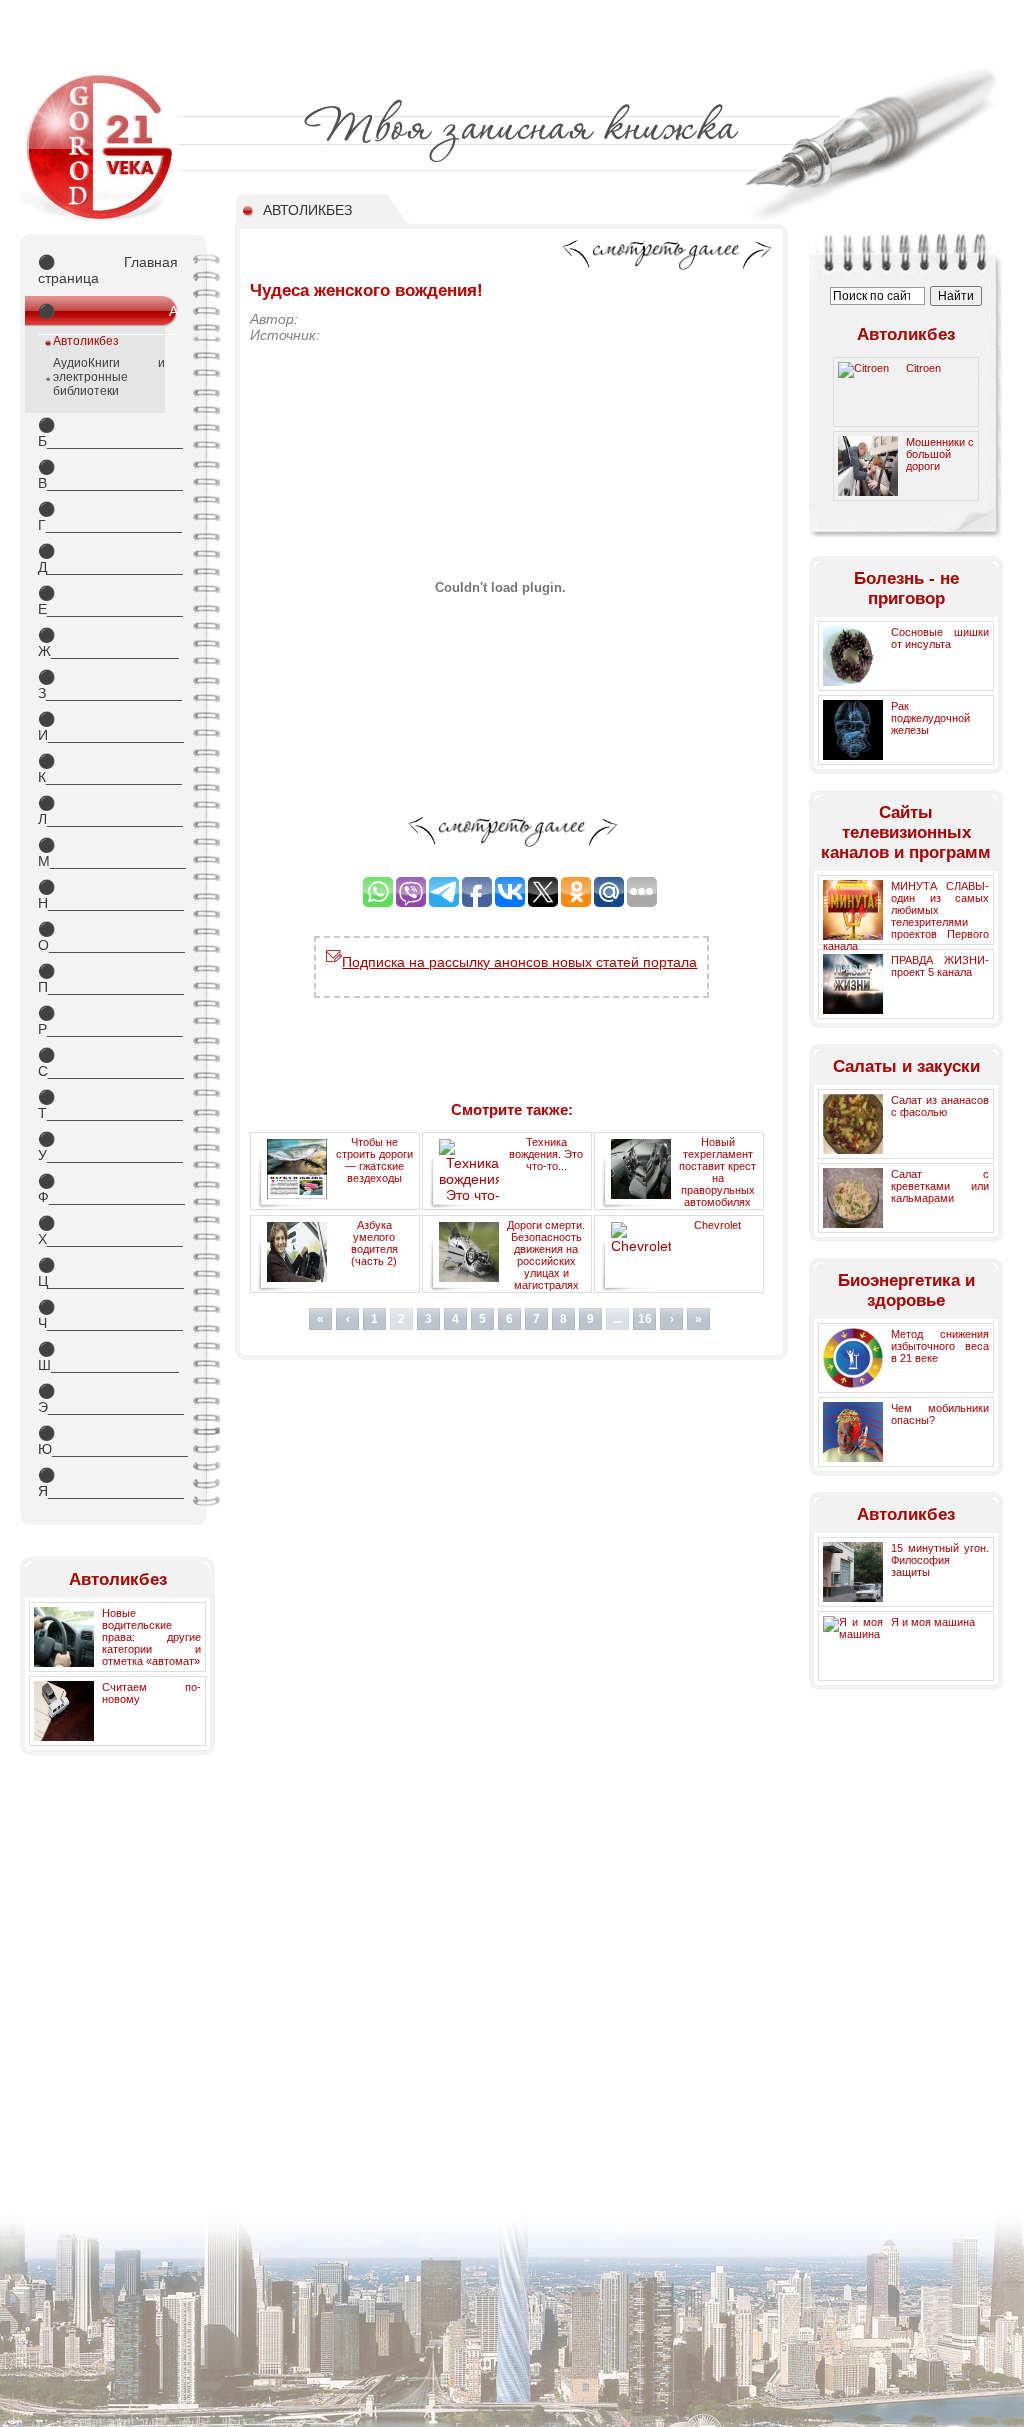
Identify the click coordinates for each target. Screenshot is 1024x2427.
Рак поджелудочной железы (930, 718)
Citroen (923, 368)
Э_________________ (108, 1399)
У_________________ (108, 1147)
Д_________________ (108, 559)
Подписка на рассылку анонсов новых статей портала (519, 962)
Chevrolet (717, 1225)
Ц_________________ (108, 1273)
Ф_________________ (108, 1189)
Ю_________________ (108, 1441)
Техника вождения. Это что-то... (546, 1154)
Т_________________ (108, 1105)
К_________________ (108, 769)
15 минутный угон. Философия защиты (940, 1560)
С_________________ (108, 1063)
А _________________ (108, 315)
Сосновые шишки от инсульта (940, 638)
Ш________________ (108, 1357)
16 (645, 1319)
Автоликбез (86, 341)
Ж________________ (108, 643)
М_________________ (108, 853)
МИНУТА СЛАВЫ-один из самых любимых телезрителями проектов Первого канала (906, 916)
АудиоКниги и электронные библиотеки (109, 377)
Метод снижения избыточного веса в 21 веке (940, 1346)
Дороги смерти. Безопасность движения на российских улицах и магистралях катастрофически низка (516, 1261)
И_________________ (108, 727)
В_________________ (108, 475)
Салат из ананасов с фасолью (940, 1106)
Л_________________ (108, 811)
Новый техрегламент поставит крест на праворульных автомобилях (717, 1172)
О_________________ (108, 937)
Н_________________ (108, 895)
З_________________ (108, 685)
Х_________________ (108, 1231)
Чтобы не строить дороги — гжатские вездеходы (374, 1160)
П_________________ (108, 979)
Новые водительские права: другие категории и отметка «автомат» (151, 1637)
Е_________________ (108, 601)
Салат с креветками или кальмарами (940, 1186)
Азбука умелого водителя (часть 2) (374, 1243)
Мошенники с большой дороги (940, 454)
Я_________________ (108, 1483)
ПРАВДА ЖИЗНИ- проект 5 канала (940, 966)
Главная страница (108, 270)
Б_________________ (108, 433)
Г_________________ (108, 517)
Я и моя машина (933, 1622)
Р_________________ (108, 1021)
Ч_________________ (108, 1315)
